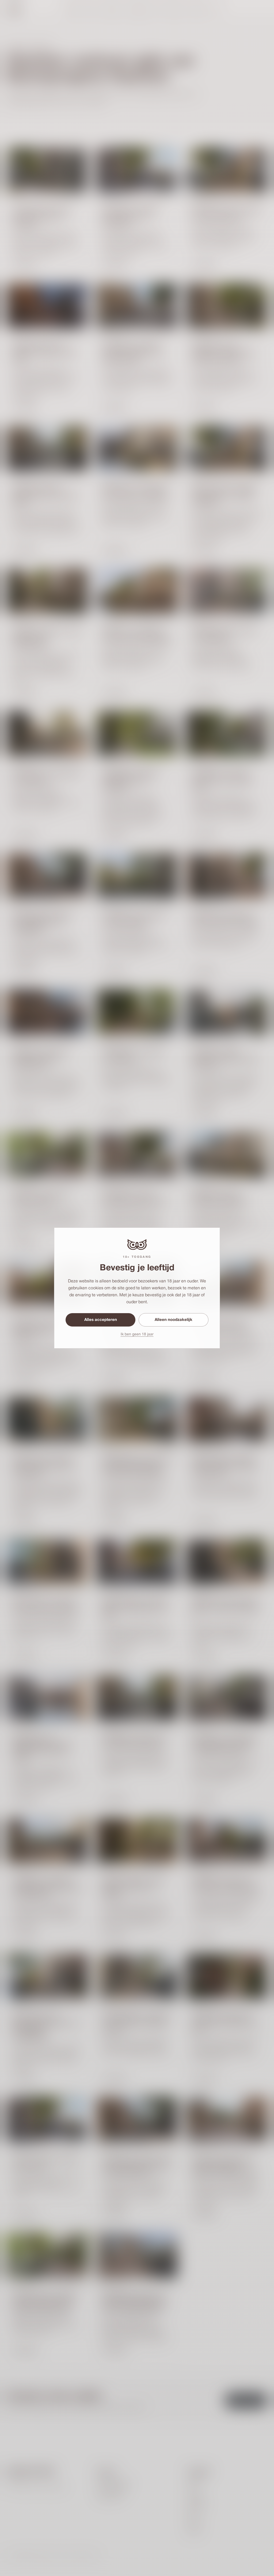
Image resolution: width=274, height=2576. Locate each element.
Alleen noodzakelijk (174, 1320)
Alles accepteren (101, 1320)
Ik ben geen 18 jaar (137, 1334)
